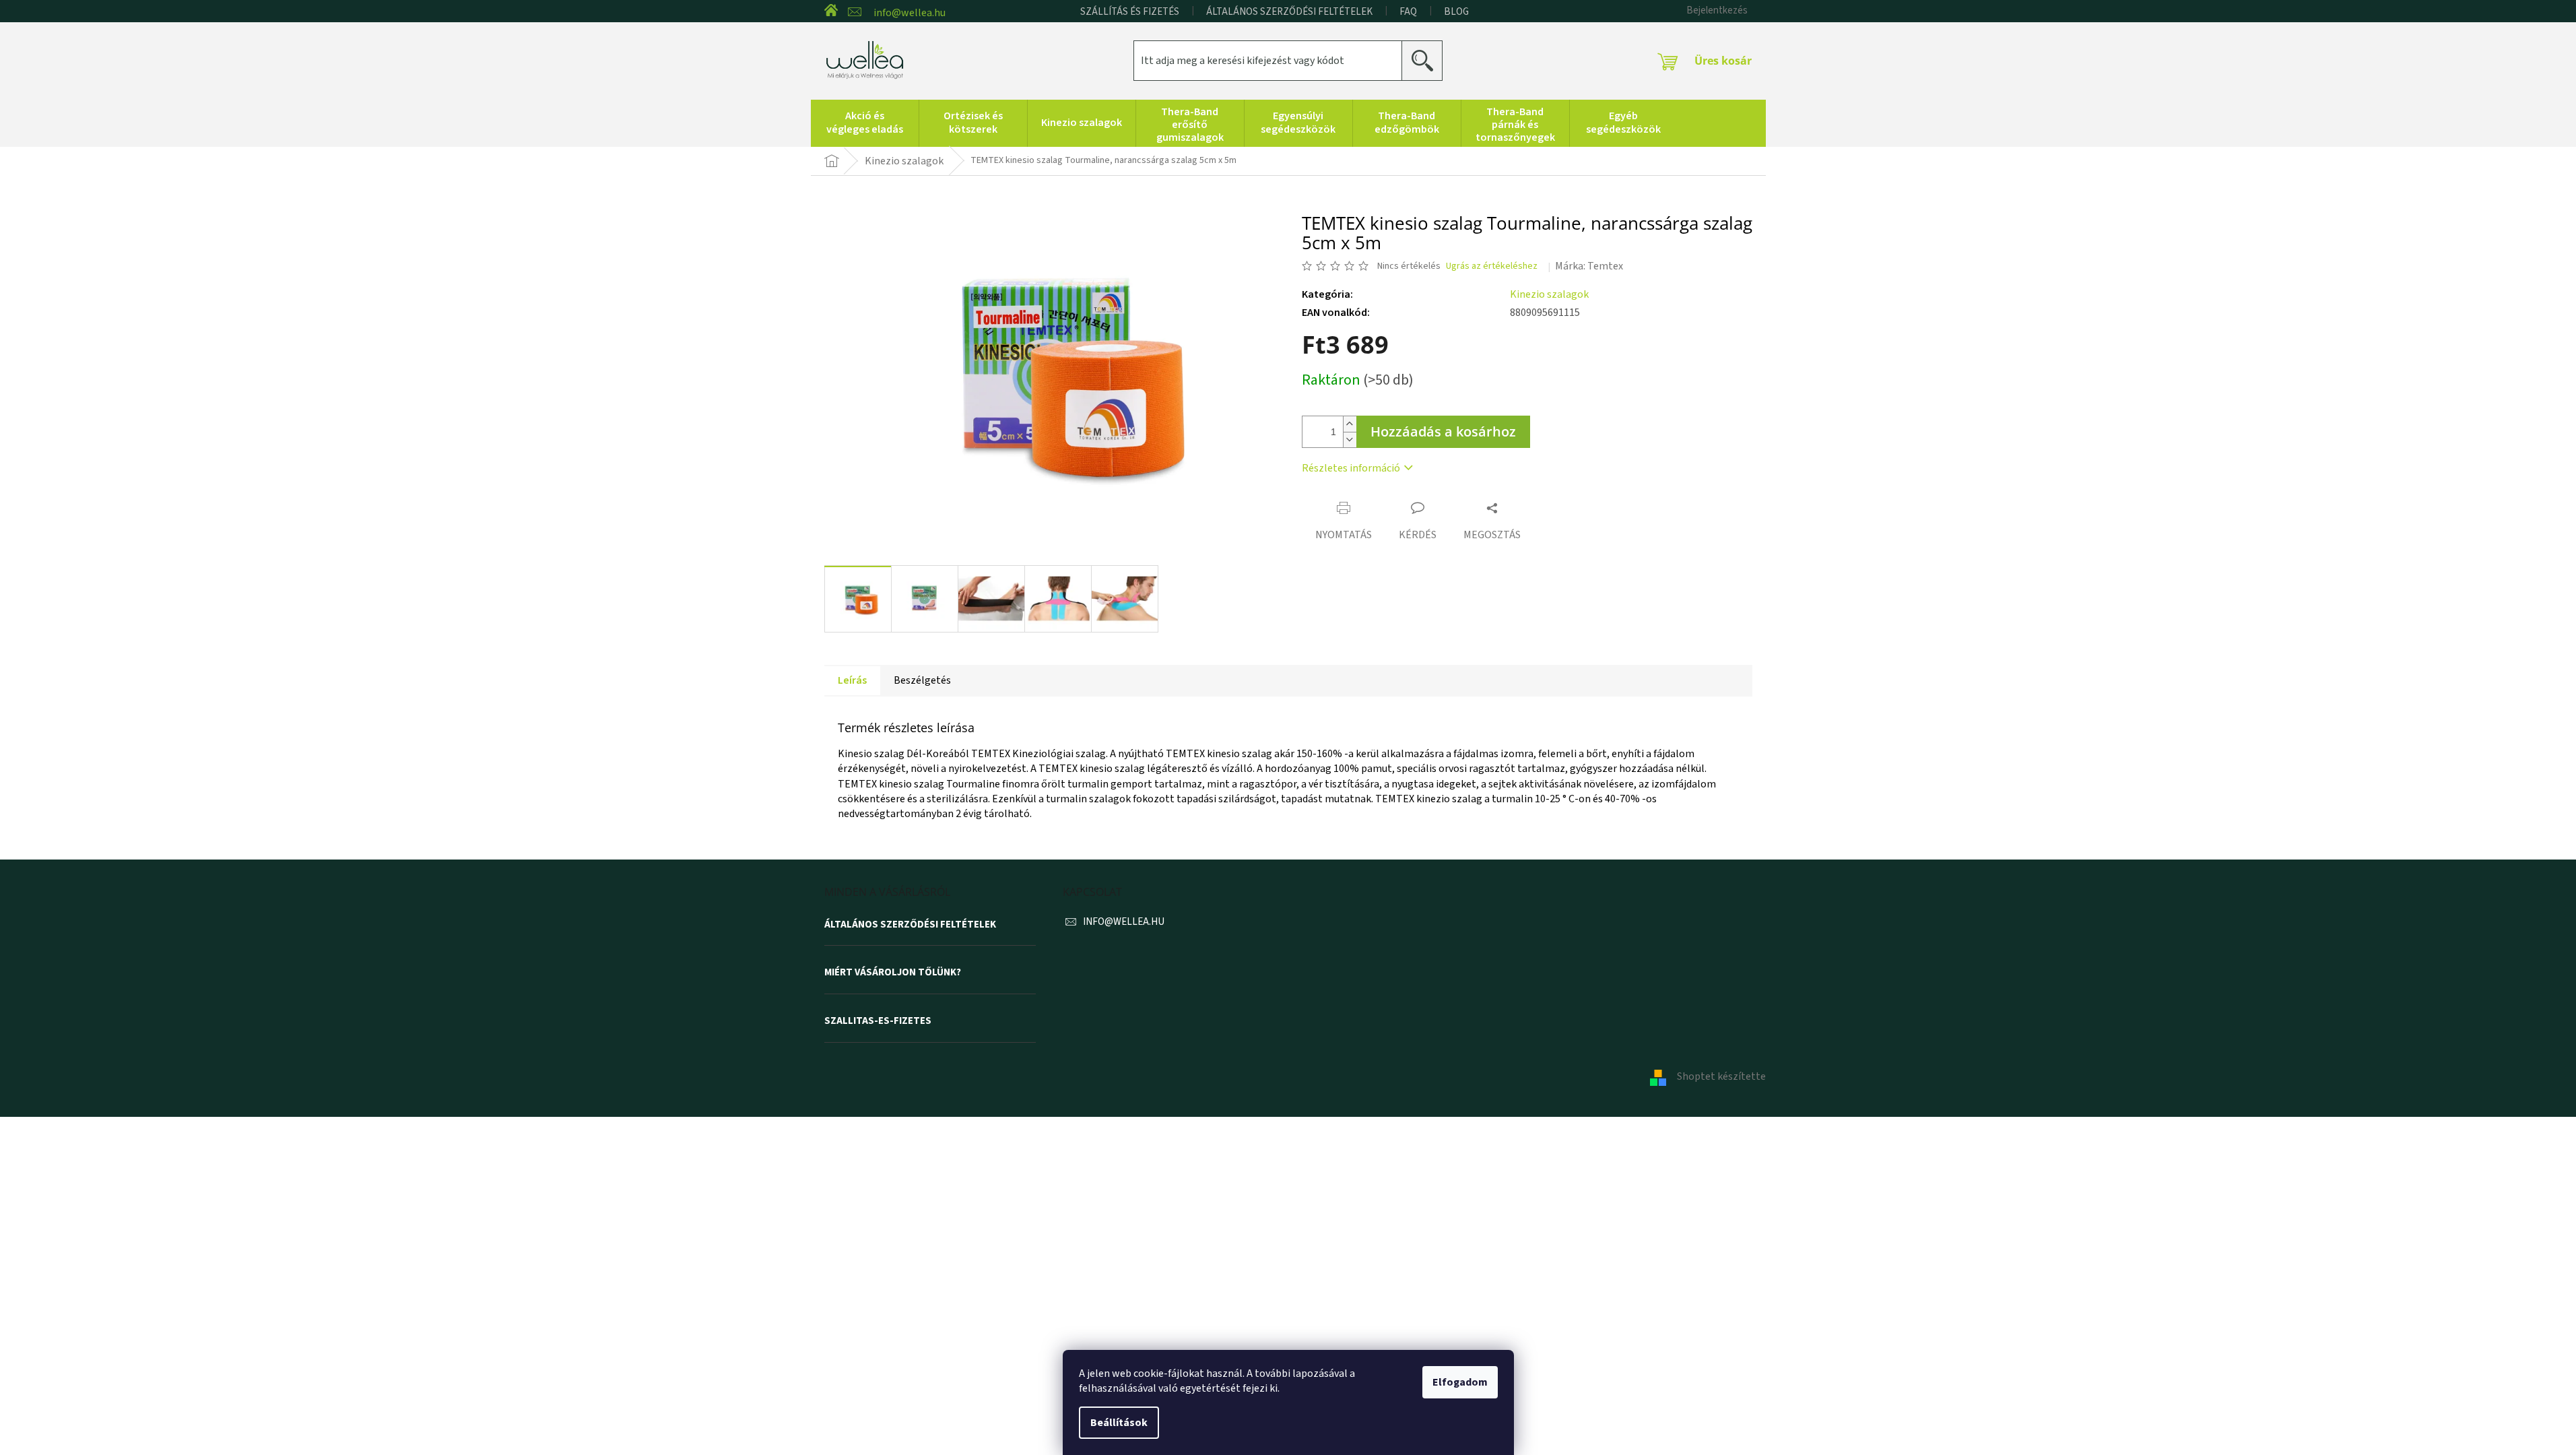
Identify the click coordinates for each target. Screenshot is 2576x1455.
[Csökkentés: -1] (1350, 440)
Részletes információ (1351, 468)
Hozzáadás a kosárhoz (1443, 431)
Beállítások (1119, 1423)
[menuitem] (865, 123)
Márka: (1589, 266)
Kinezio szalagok (1549, 294)
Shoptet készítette (1721, 1076)
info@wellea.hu (1124, 922)
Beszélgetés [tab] (922, 680)
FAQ (1408, 12)
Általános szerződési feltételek (1289, 12)
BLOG (1456, 12)
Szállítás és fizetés (1130, 12)
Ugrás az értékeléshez (1492, 266)
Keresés (1427, 60)
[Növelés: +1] (1350, 424)
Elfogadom (1460, 1382)
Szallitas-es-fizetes (878, 1021)
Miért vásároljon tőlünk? (893, 973)
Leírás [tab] (852, 680)
